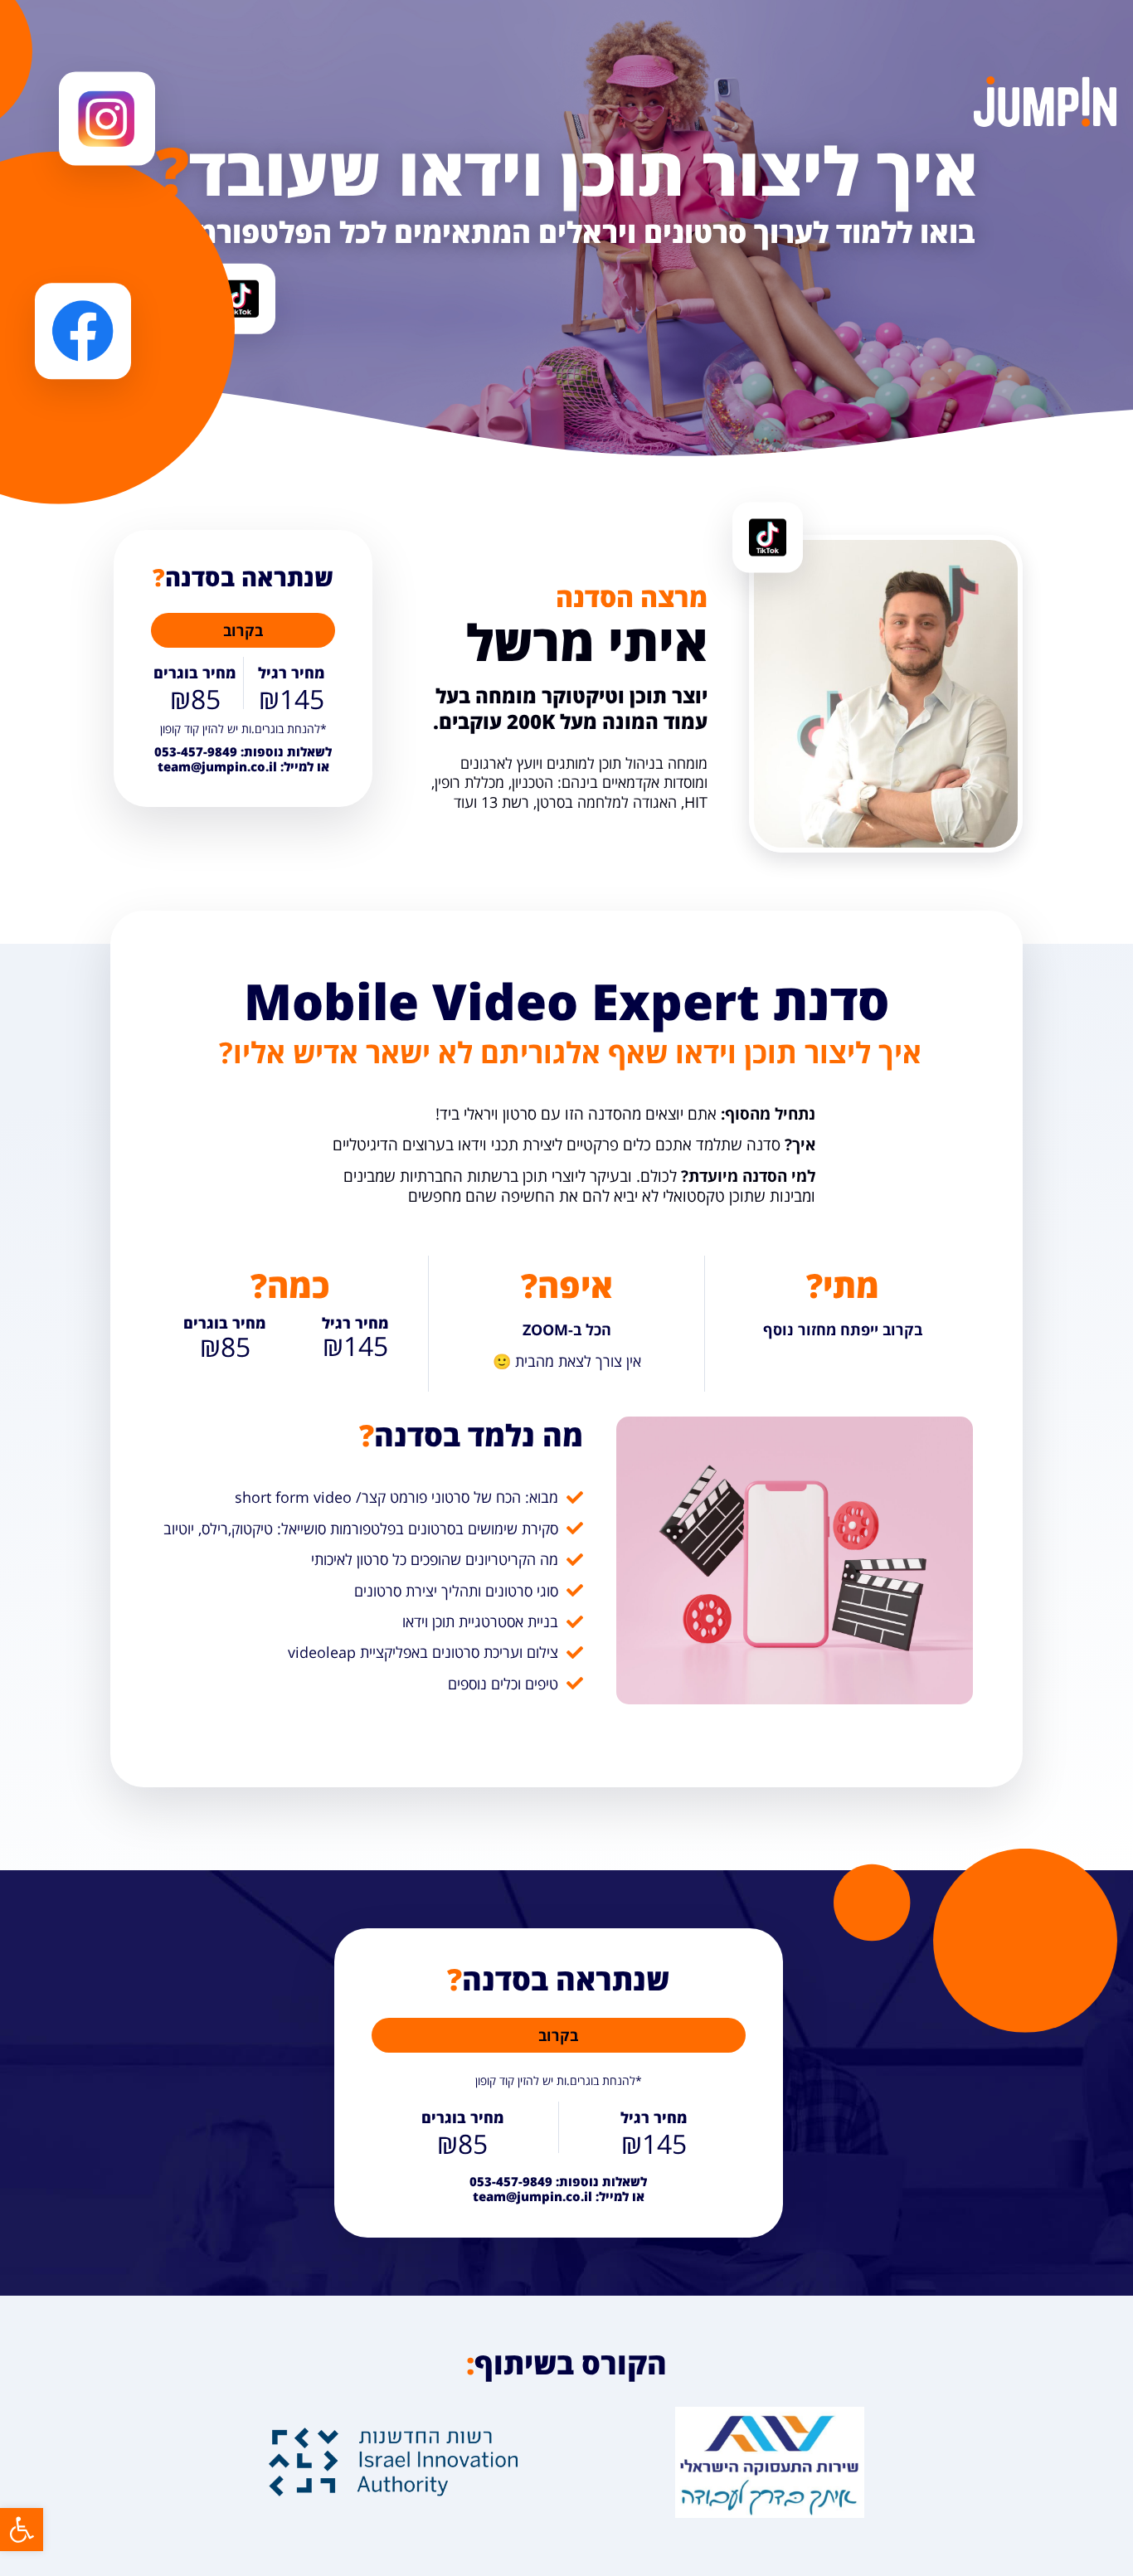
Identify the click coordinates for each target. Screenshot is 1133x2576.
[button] (22, 2530)
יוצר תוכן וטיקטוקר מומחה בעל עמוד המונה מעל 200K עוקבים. (570, 708)
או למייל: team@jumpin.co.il (243, 759)
